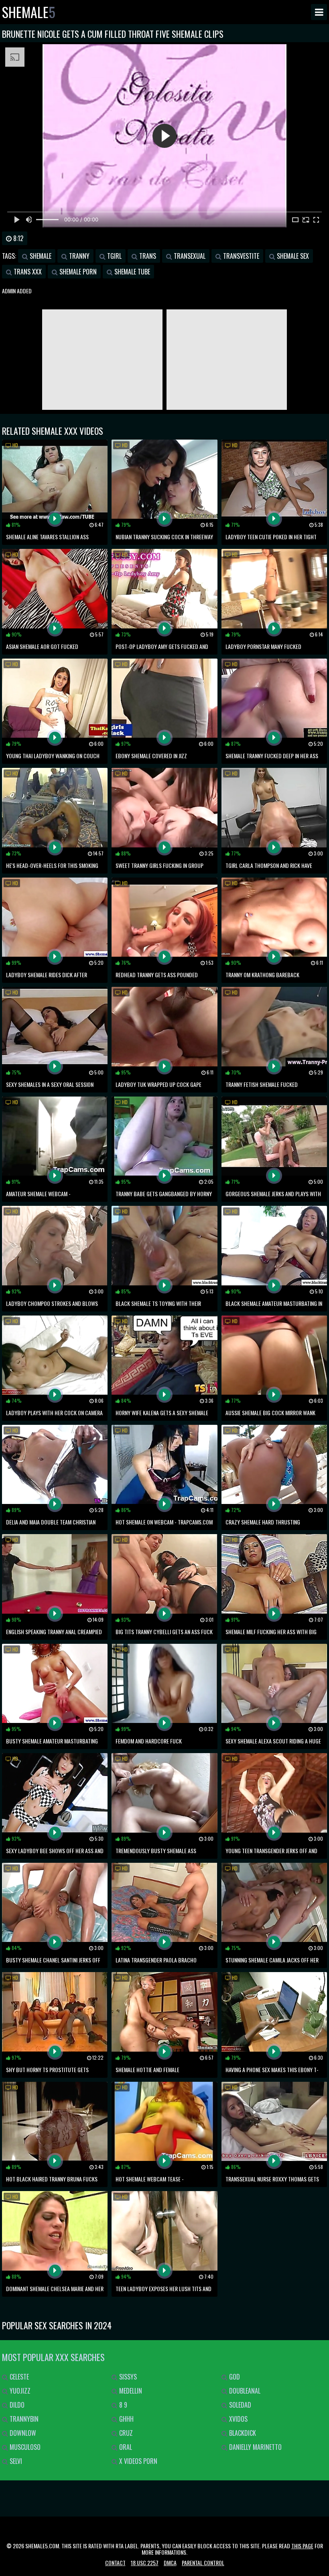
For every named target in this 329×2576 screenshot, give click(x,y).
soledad (239, 2405)
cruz (125, 2433)
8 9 (122, 2405)
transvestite (240, 256)
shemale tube (131, 272)
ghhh (126, 2419)
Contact (115, 2563)
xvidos (238, 2419)
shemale (40, 256)
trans (147, 256)
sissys (127, 2377)
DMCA (170, 2563)
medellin (130, 2391)
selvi (15, 2461)
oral (125, 2447)
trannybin (23, 2419)
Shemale (29, 12)
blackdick (242, 2433)
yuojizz (19, 2391)
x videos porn (137, 2461)
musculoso (24, 2447)
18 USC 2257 (145, 2563)
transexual (189, 256)
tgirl (114, 256)
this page (302, 2546)
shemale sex (292, 256)
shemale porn (77, 272)
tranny (78, 256)
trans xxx (27, 272)
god (234, 2377)
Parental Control (203, 2563)
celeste (18, 2377)
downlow (22, 2433)
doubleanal (244, 2391)
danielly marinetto (255, 2447)
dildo (16, 2405)
